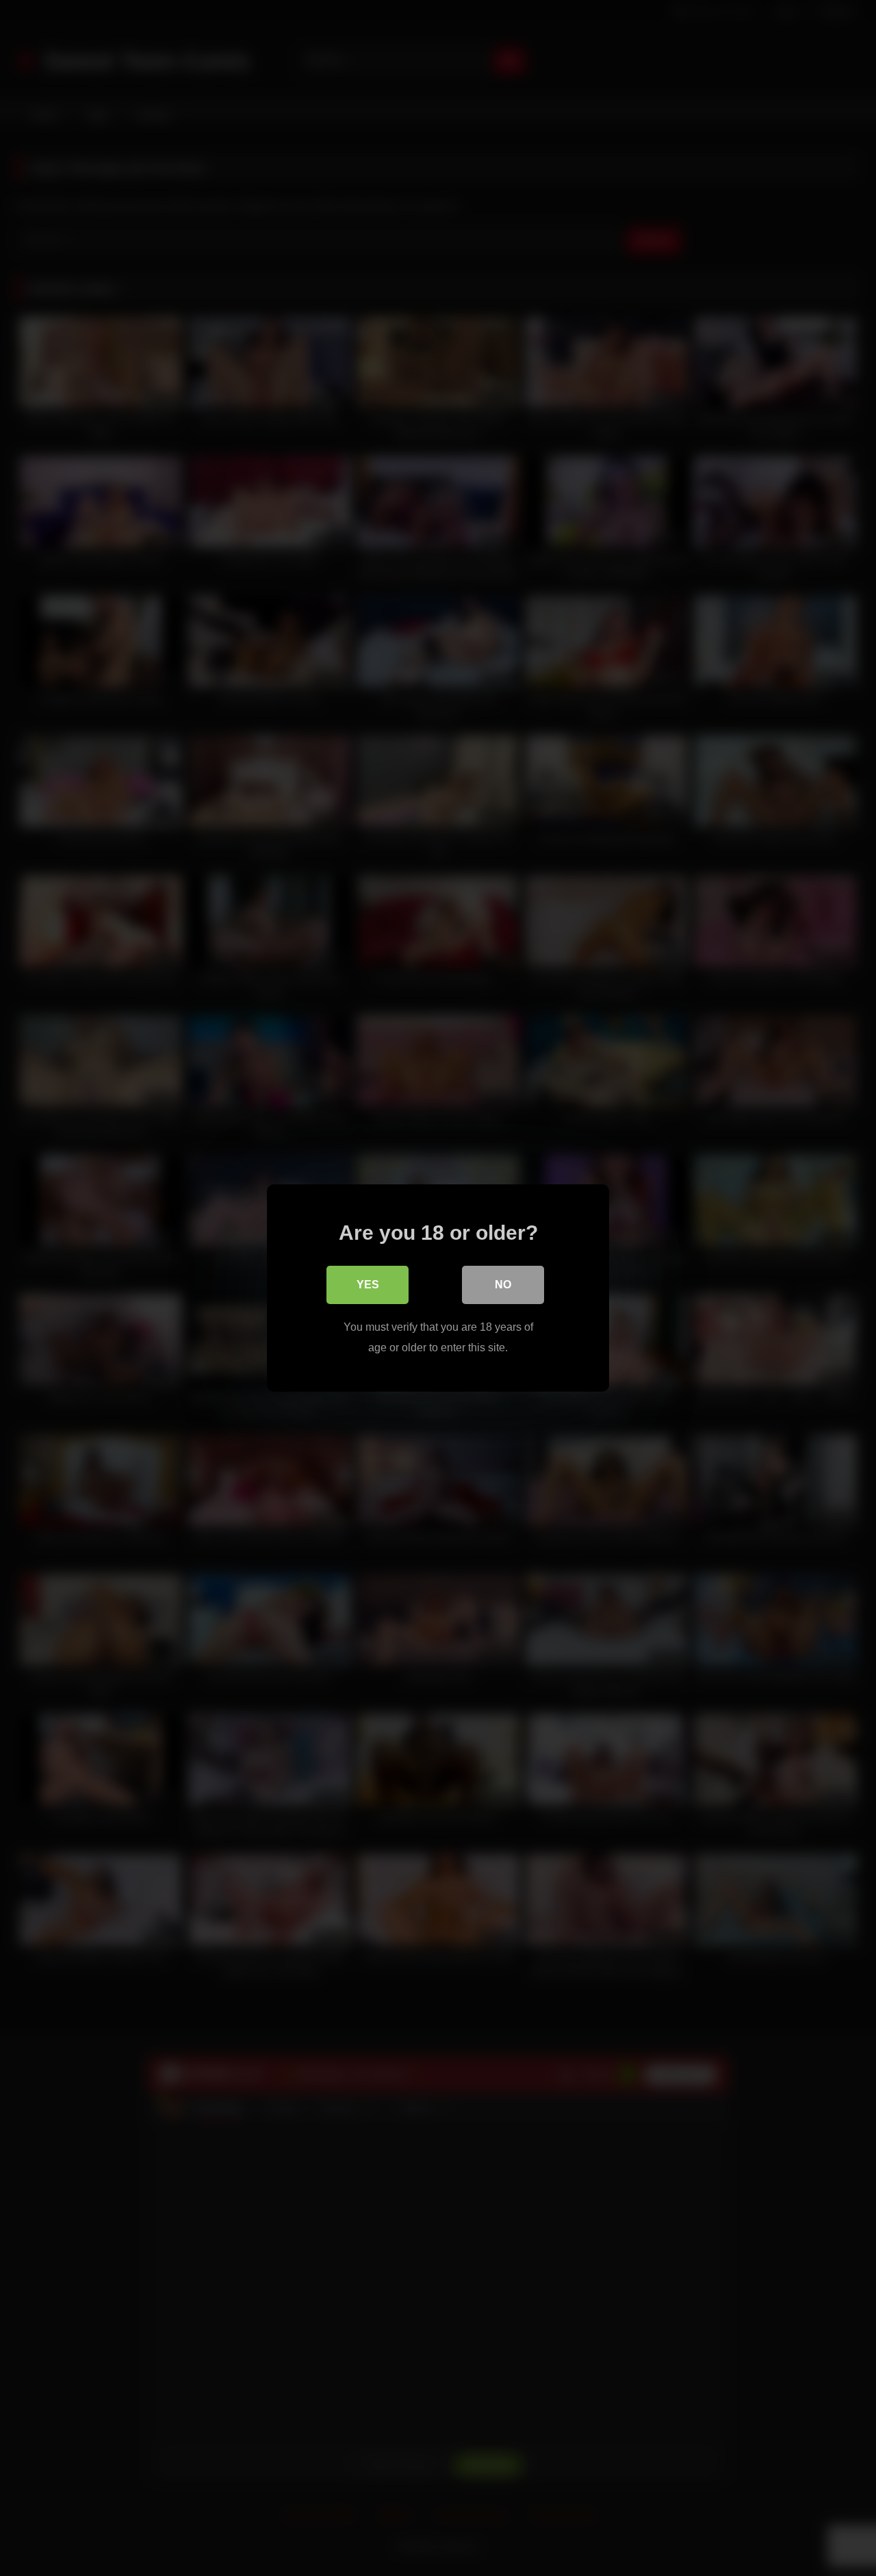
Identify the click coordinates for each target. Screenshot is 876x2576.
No (503, 1285)
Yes (368, 1285)
